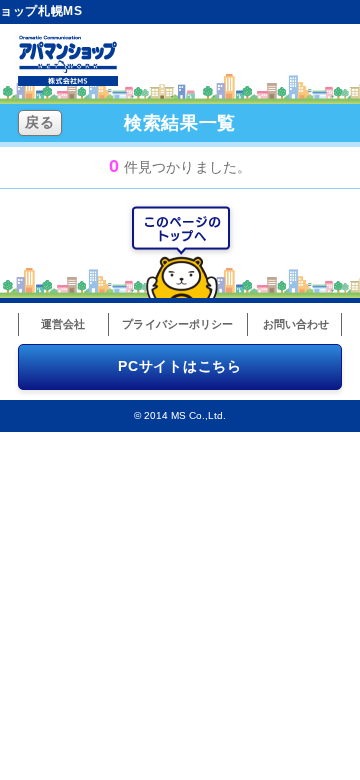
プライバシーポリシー (177, 324)
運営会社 (63, 324)
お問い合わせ (296, 324)
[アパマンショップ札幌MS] (68, 81)
